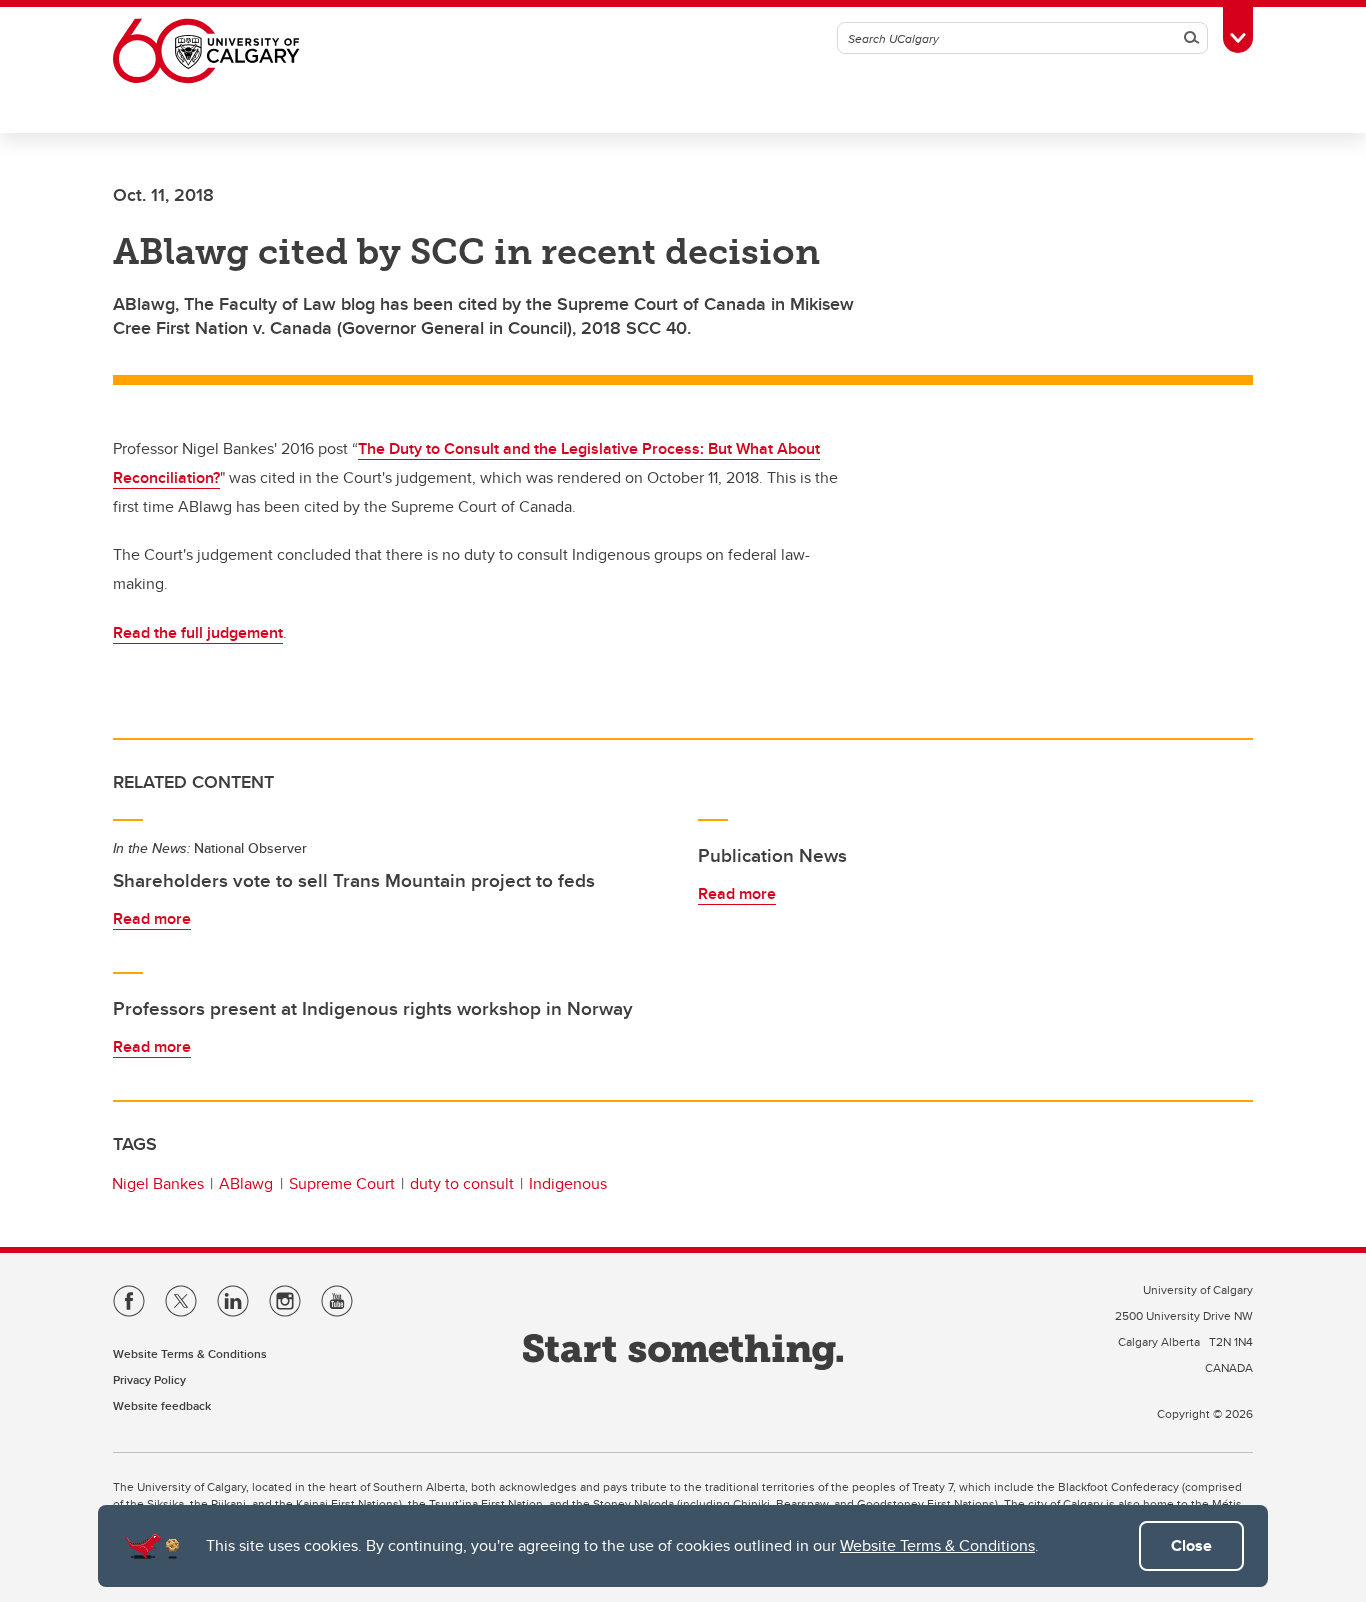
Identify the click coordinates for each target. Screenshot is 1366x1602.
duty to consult (462, 1183)
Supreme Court (342, 1183)
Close (1191, 1545)
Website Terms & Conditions (937, 1545)
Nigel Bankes (158, 1183)
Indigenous (568, 1183)
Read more (152, 918)
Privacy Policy (149, 1379)
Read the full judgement (198, 632)
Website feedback (162, 1405)
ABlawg (246, 1183)
